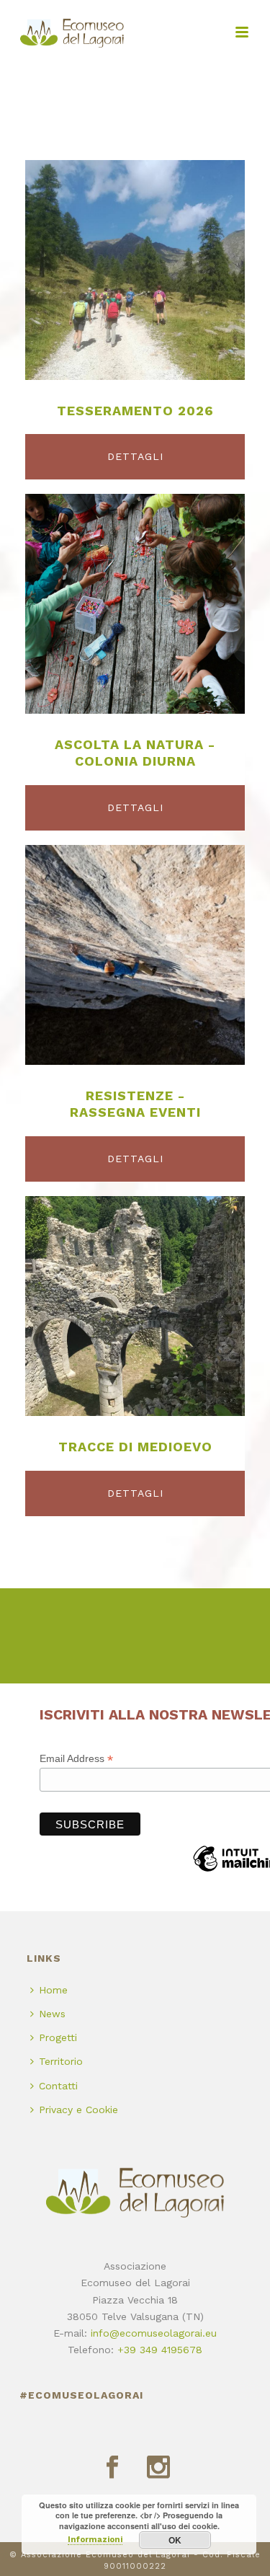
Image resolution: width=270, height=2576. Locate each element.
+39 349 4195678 (160, 2350)
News (52, 2014)
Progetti (58, 2037)
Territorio (61, 2061)
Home (53, 1990)
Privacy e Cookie (78, 2110)
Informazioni (95, 2540)
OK (175, 2540)
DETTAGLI (135, 456)
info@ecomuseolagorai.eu (154, 2333)
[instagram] (158, 2468)
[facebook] (112, 2468)
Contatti (58, 2086)
